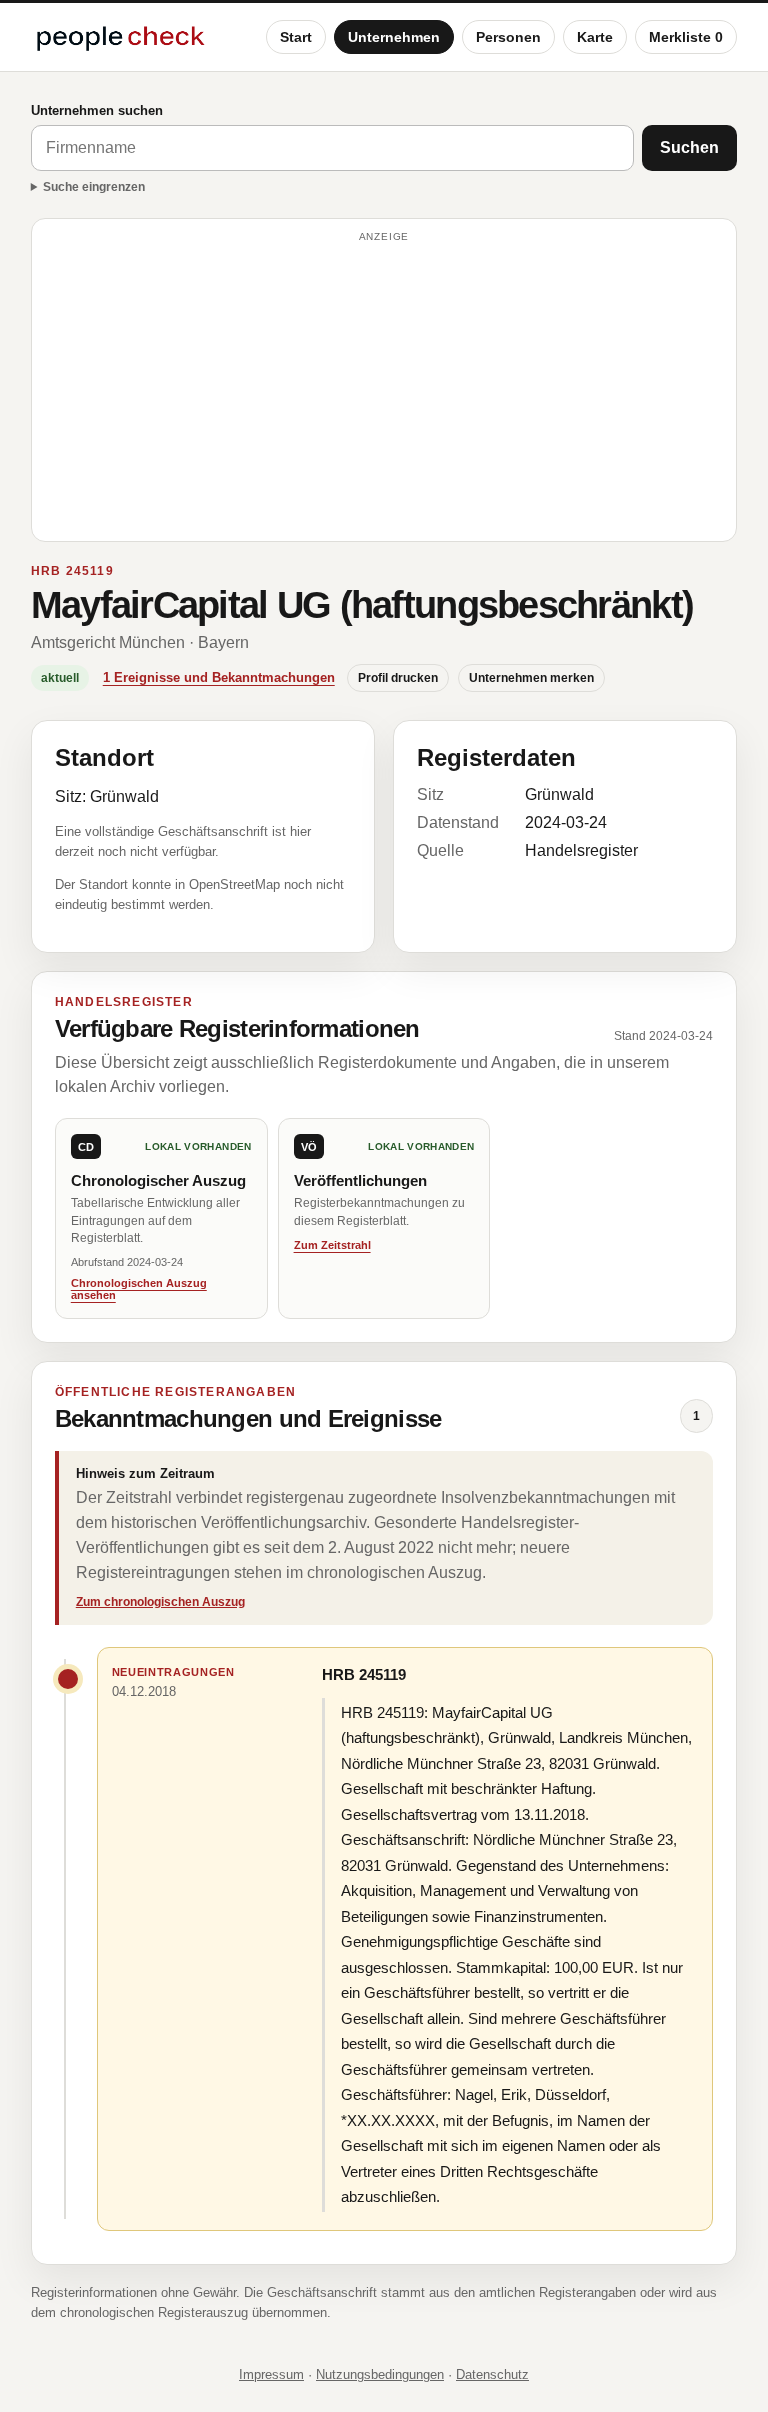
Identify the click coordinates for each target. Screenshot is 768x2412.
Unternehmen (394, 37)
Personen (508, 37)
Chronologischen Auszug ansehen (139, 1289)
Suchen (689, 147)
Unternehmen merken (531, 678)
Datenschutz (492, 2374)
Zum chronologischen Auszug (160, 1602)
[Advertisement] (384, 389)
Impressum (271, 2374)
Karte (595, 37)
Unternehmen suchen (97, 110)
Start (296, 37)
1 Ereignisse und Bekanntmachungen (219, 677)
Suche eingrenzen (94, 187)
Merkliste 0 (686, 37)
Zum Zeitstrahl (332, 1245)
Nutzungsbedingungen (380, 2374)
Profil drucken (398, 678)
